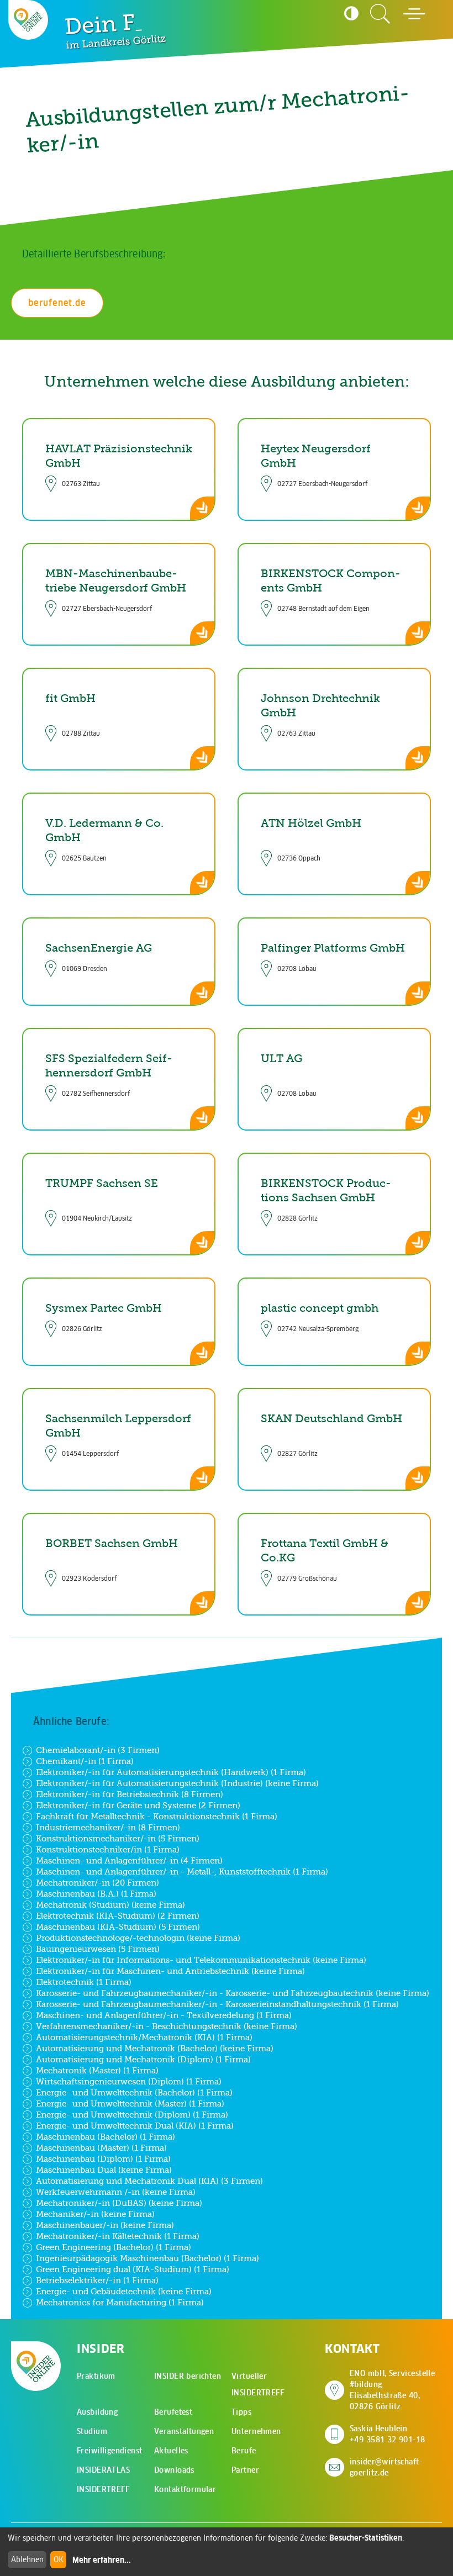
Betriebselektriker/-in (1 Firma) (97, 2280)
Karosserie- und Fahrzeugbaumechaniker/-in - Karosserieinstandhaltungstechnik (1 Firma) (217, 2004)
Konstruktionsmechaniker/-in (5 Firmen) (118, 1838)
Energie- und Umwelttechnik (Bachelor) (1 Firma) (134, 2092)
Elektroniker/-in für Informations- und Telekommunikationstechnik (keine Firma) (201, 1960)
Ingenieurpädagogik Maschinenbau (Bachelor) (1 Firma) (148, 2258)
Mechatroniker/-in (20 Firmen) (98, 1883)
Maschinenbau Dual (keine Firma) (104, 2170)
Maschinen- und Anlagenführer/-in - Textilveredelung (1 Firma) (164, 2015)
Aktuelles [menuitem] (171, 2451)
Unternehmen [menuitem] (256, 2431)
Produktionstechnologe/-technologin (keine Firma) (138, 1938)
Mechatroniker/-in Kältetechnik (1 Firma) (118, 2236)
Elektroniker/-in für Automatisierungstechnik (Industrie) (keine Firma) (177, 1783)
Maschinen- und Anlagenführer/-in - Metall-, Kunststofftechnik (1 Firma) (182, 1872)
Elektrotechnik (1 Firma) (84, 1982)
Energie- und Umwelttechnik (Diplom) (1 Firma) (132, 2115)
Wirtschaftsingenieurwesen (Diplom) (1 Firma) (129, 2081)
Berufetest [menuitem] (173, 2412)
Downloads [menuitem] (174, 2470)
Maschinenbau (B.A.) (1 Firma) (96, 1894)
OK (59, 2559)
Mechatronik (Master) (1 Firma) (97, 2070)
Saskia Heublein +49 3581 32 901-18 (388, 2434)
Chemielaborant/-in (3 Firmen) (98, 1750)
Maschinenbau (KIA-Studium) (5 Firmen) (118, 1927)
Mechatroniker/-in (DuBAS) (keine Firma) (119, 2203)
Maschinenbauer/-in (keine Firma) (105, 2225)
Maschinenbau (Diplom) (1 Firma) (103, 2159)
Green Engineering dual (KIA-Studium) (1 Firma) (133, 2269)
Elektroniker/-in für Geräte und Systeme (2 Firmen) (138, 1805)
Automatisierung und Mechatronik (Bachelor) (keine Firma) (155, 2048)
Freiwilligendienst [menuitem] (110, 2451)
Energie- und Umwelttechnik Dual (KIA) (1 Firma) (135, 2126)
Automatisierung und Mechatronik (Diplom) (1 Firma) (143, 2059)
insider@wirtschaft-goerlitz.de (386, 2467)
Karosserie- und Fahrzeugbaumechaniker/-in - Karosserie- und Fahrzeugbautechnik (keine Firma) (233, 1993)
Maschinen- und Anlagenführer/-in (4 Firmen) (129, 1860)
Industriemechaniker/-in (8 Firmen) (108, 1827)
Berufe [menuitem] (244, 2451)
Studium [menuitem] (92, 2431)
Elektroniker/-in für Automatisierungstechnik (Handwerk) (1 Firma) (171, 1772)
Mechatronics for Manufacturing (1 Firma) (120, 2302)
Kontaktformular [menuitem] (185, 2489)
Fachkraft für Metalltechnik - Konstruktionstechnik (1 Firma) (157, 1816)
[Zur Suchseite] (380, 14)
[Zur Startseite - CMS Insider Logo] (28, 20)
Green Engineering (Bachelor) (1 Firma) (114, 2247)
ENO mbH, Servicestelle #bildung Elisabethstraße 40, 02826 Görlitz (396, 2390)
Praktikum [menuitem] (96, 2376)
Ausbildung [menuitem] (97, 2412)
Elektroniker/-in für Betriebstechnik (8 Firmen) (130, 1794)
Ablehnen (27, 2559)
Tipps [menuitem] (241, 2412)
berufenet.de (57, 303)
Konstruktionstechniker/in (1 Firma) (108, 1849)
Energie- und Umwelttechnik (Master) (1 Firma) (130, 2103)
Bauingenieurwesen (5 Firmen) (98, 1949)
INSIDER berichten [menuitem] (188, 2376)
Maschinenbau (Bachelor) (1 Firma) (106, 2137)
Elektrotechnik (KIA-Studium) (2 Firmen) (118, 1916)
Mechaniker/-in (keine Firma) (95, 2214)
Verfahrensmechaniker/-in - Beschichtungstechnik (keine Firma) (167, 2026)
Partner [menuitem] (245, 2470)
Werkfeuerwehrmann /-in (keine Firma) (116, 2192)
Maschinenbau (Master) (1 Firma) (101, 2148)
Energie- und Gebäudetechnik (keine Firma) (124, 2291)
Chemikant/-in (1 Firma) (85, 1761)
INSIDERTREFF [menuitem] (103, 2489)
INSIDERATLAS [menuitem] (103, 2470)
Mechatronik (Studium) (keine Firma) (110, 1905)
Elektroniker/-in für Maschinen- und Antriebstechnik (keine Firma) (170, 1971)
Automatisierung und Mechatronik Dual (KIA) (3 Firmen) (149, 2181)
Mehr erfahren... (102, 2560)
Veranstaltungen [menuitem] (184, 2431)
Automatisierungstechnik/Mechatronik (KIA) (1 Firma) (144, 2037)
